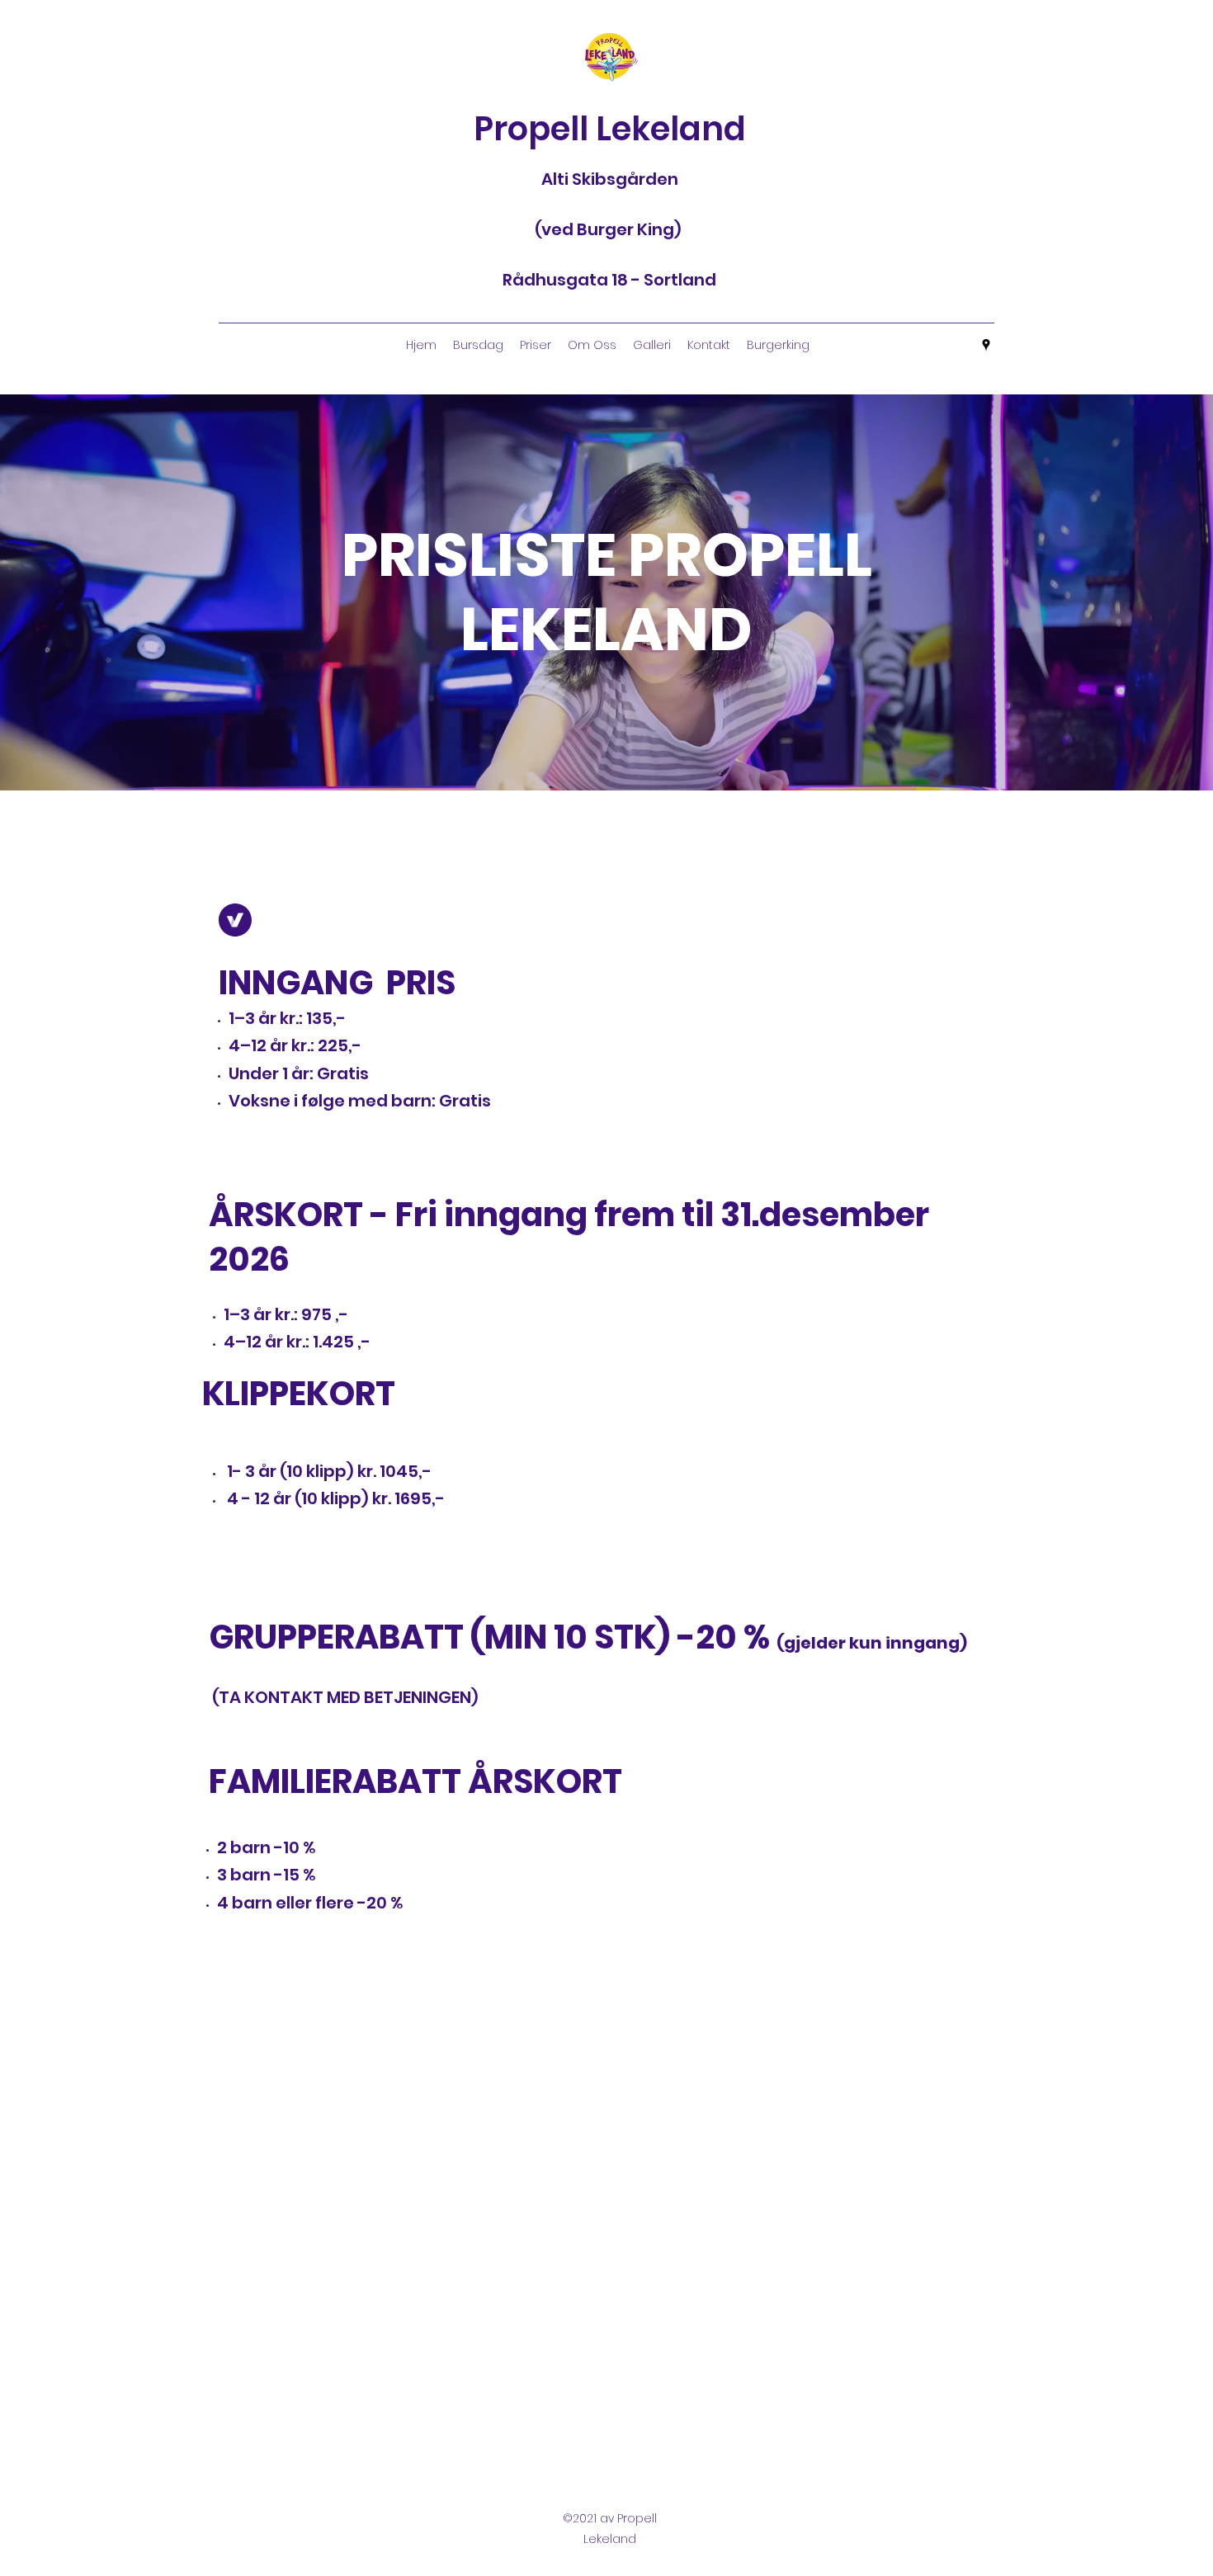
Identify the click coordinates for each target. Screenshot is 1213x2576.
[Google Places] (986, 345)
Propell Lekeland (610, 129)
